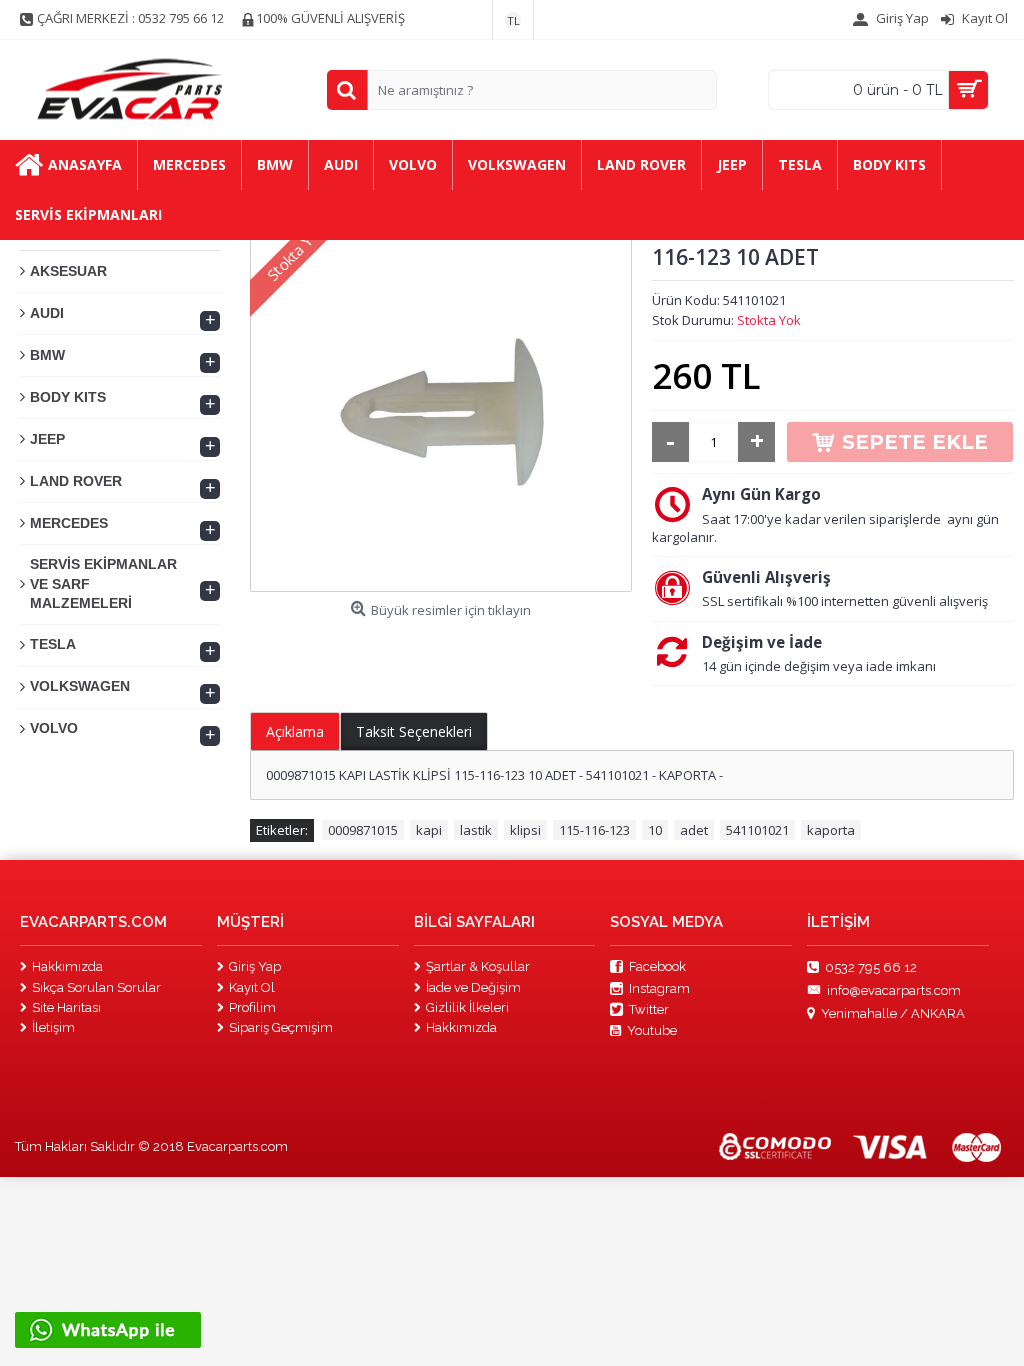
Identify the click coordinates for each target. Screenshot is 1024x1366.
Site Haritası (66, 1007)
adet (694, 830)
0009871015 (363, 830)
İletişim (53, 1027)
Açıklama (295, 731)
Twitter (649, 1009)
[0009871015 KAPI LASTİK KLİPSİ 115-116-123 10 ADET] (441, 401)
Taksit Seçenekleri (414, 731)
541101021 (757, 830)
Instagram (659, 988)
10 (655, 830)
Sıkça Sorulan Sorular (96, 987)
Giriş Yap (255, 966)
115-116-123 (594, 830)
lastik (476, 830)
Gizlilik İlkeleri (467, 1007)
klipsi (525, 830)
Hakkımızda (67, 966)
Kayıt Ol (252, 987)
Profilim (252, 1007)
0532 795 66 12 (871, 967)
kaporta (831, 830)
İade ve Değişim (473, 987)
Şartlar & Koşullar (478, 966)
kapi (429, 830)
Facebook (657, 966)
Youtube (652, 1030)
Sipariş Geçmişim (281, 1027)
